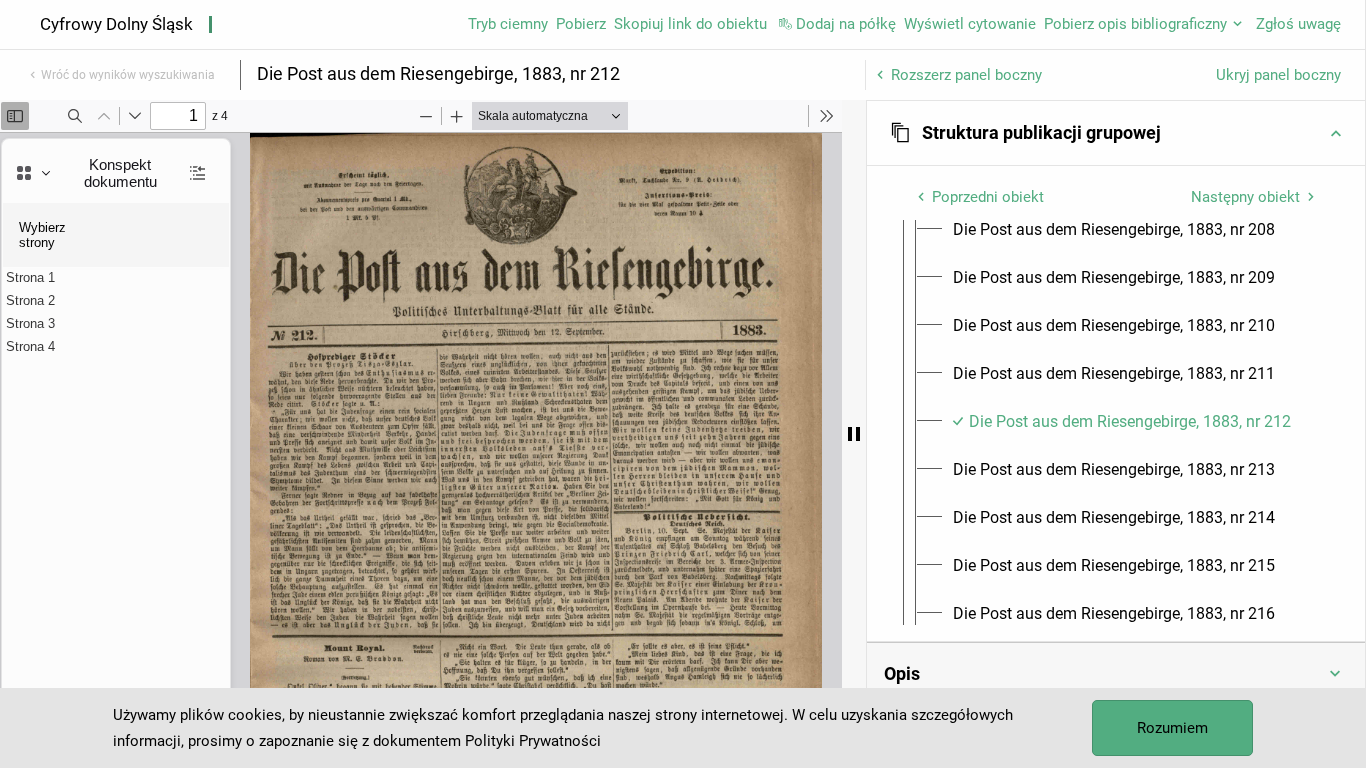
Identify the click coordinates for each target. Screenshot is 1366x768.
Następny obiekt (1245, 197)
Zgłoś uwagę (1298, 24)
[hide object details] (854, 434)
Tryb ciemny (508, 24)
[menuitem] (1114, 230)
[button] (1116, 133)
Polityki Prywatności (533, 741)
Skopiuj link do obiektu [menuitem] (690, 24)
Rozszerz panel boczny (966, 75)
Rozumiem (1172, 728)
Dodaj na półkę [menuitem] (846, 24)
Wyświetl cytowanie (970, 24)
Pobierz (581, 24)
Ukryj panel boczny (1278, 75)
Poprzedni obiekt (988, 197)
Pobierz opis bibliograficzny (1135, 24)
